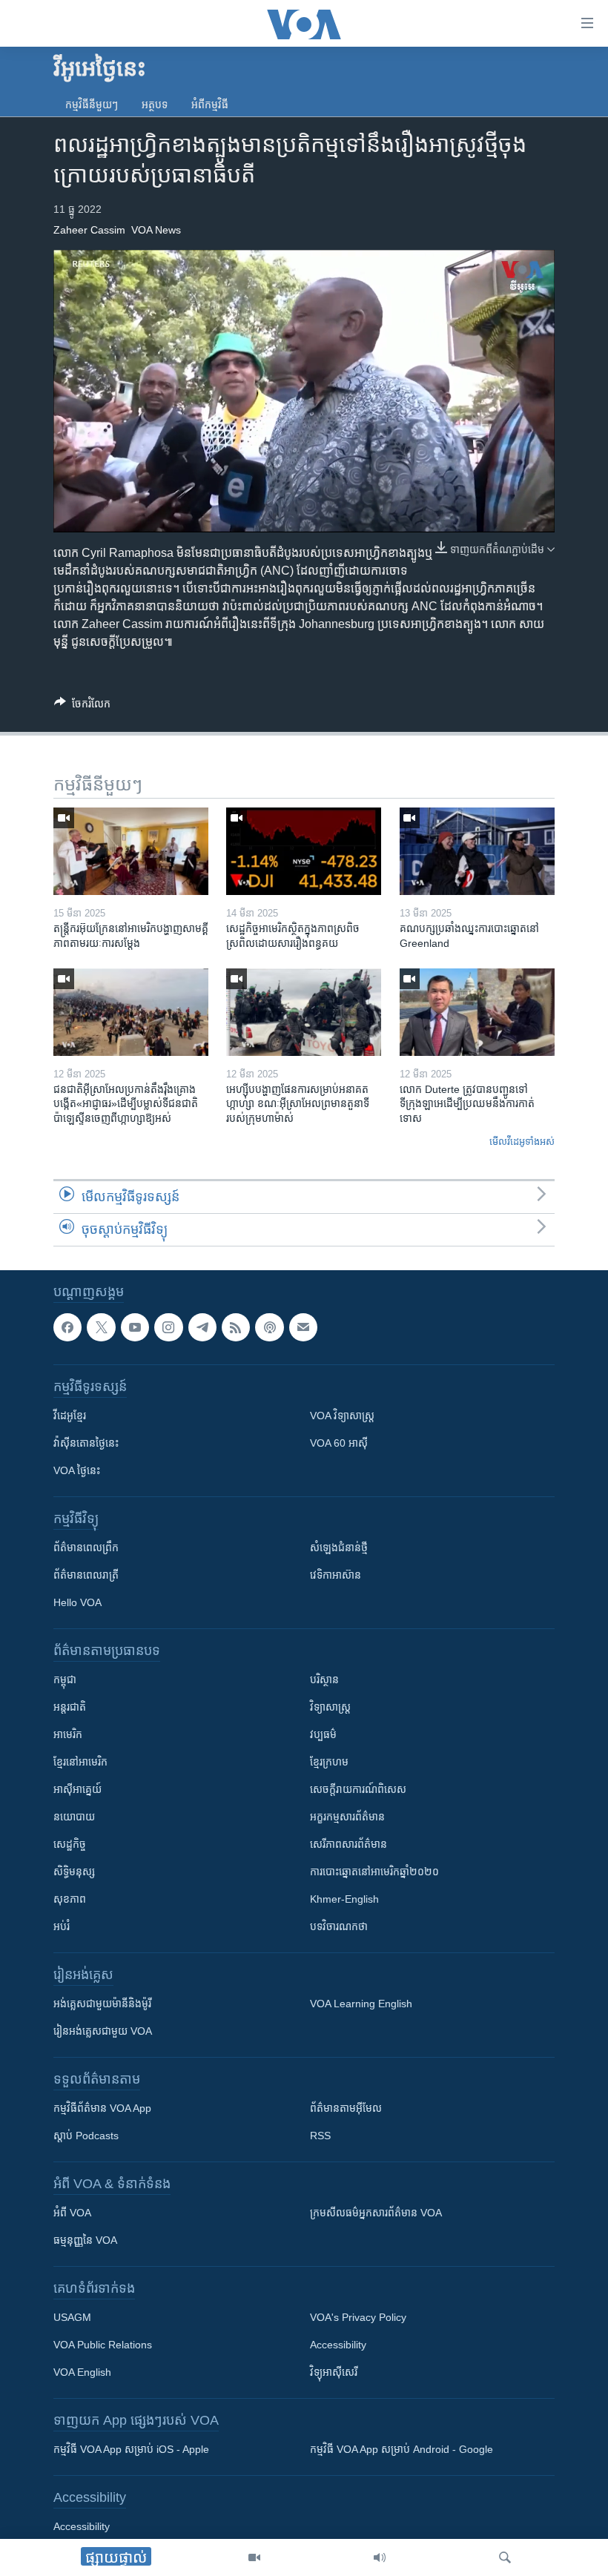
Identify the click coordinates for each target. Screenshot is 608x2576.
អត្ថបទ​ (155, 105)
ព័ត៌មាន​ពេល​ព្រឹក (86, 1548)
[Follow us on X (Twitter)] (101, 1327)
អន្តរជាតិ (70, 1707)
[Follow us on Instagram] (168, 1327)
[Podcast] (269, 1327)
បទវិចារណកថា (339, 1926)
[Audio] (380, 2557)
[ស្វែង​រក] (505, 2557)
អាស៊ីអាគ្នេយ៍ (77, 1789)
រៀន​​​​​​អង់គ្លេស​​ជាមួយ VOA (103, 2031)
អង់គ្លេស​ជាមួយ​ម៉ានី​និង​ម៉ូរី (102, 2004)
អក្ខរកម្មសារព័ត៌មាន (347, 1817)
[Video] (254, 2557)
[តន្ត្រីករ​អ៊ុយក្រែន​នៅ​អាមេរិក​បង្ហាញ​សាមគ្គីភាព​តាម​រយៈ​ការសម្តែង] (131, 851)
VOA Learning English (361, 2004)
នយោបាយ (74, 1817)
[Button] (82, 706)
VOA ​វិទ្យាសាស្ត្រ (342, 1416)
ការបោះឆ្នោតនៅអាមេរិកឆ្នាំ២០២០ (374, 1872)
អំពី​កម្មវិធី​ (210, 105)
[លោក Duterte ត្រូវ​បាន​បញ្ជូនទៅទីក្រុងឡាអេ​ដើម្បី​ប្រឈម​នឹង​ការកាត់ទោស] (477, 1012)
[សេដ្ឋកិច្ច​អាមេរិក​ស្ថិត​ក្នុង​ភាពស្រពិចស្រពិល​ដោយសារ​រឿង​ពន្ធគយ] (304, 851)
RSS (320, 2136)
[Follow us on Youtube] (135, 1327)
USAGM (72, 2317)
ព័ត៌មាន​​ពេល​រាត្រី (86, 1575)
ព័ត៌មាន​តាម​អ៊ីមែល (346, 2108)
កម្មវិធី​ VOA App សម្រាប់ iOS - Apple (131, 2449)
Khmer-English (344, 1899)
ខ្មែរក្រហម (329, 1762)
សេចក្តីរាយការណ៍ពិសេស (358, 1789)
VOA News (156, 230)
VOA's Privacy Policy (358, 2317)
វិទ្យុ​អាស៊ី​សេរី (334, 2372)
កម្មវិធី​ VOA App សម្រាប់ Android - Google (402, 2449)
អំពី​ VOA (72, 2213)
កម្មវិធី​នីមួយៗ (92, 105)
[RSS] (236, 1327)
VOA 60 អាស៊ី (339, 1443)
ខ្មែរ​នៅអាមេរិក (80, 1762)
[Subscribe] (303, 1327)
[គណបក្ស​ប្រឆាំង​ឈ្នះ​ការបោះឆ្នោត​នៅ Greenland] (477, 851)
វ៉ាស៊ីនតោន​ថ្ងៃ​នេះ (86, 1443)
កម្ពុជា (65, 1680)
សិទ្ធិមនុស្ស (74, 1872)
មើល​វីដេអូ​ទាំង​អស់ (522, 1142)
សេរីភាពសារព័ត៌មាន (348, 1844)
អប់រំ (62, 1926)
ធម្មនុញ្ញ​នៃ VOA (85, 2240)
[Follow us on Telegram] (202, 1327)
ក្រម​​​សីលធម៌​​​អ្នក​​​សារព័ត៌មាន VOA (376, 2213)
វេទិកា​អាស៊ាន (336, 1575)
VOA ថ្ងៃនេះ (77, 1470)
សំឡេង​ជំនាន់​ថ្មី (339, 1548)
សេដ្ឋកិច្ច (70, 1844)
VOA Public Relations (103, 2345)
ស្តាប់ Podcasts (86, 2136)
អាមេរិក (68, 1734)
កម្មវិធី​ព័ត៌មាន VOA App (102, 2108)
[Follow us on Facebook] (67, 1327)
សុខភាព (70, 1899)
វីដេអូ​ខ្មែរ (70, 1416)
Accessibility (338, 2345)
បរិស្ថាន (324, 1680)
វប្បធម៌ (323, 1734)
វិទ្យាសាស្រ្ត (330, 1707)
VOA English (82, 2372)
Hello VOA (77, 1602)
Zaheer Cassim (89, 230)
